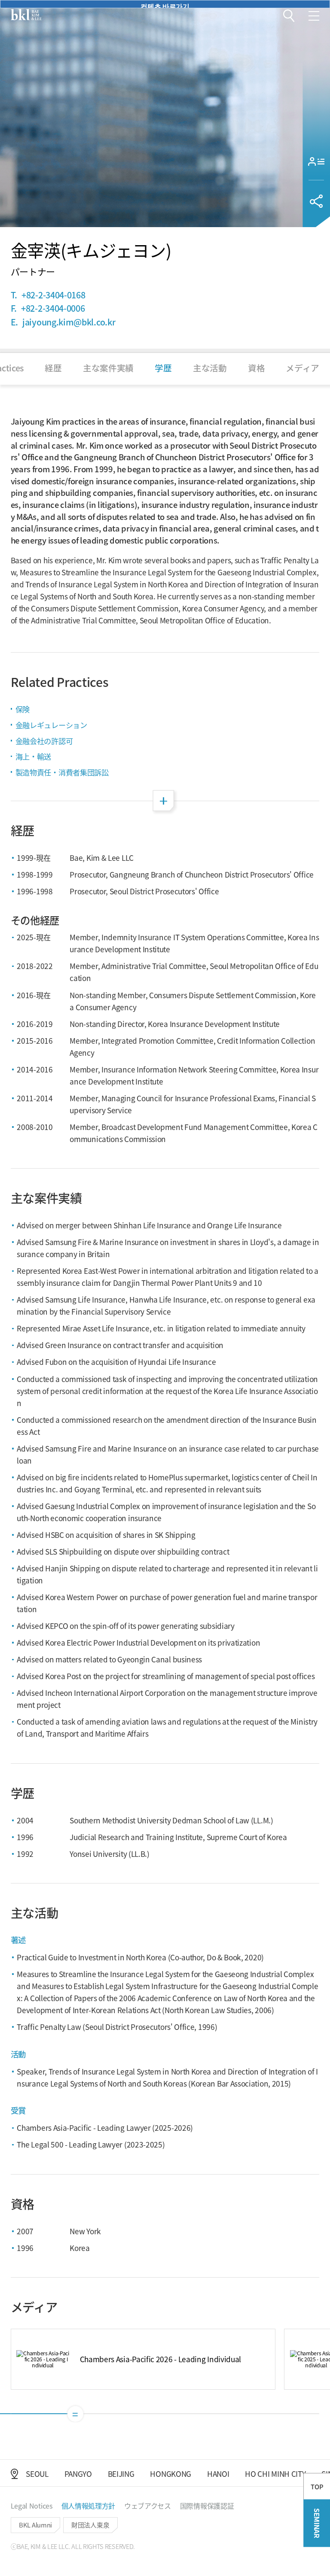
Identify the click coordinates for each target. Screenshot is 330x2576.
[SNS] (316, 201)
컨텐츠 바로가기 (165, 5)
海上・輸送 (33, 756)
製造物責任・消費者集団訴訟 (62, 772)
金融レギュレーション (51, 725)
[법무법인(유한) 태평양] (26, 15)
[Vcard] (316, 161)
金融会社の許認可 (44, 741)
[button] (289, 16)
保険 (23, 709)
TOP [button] (317, 2486)
